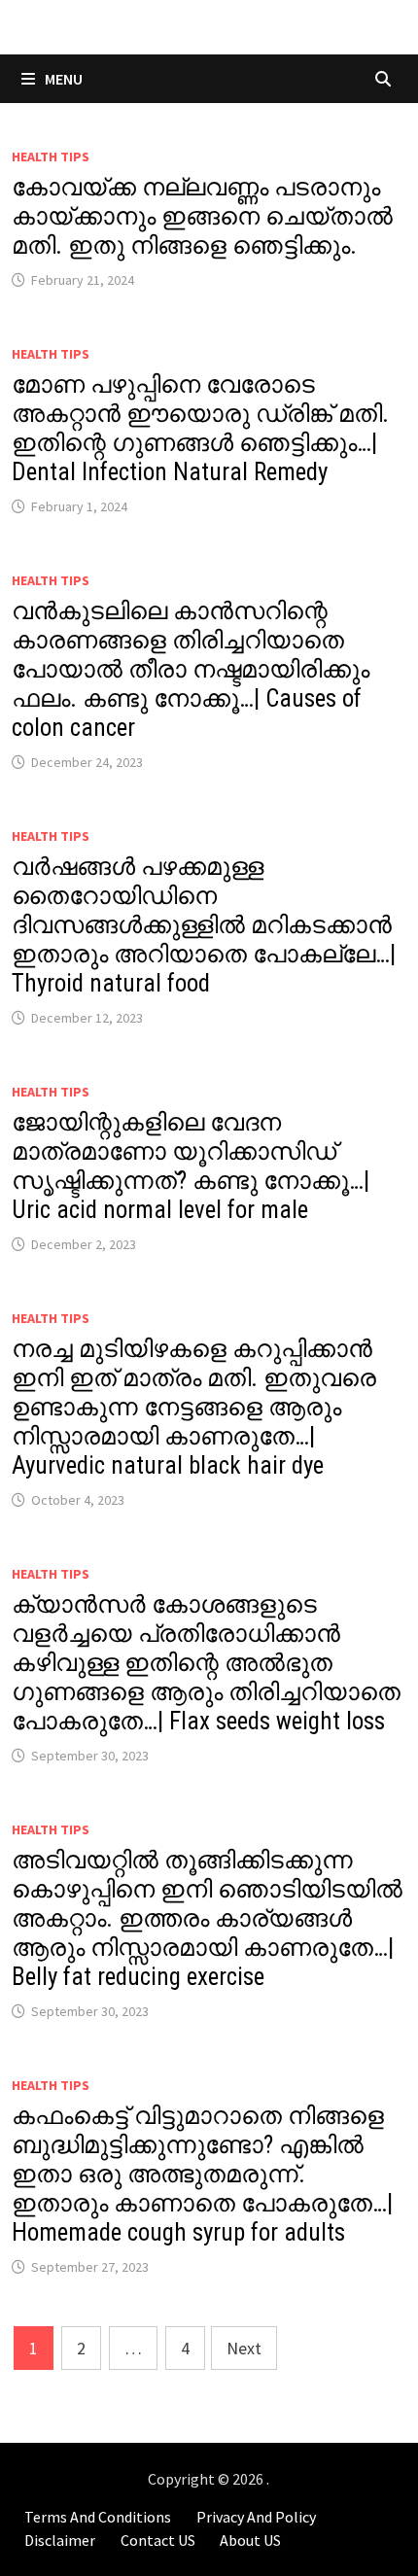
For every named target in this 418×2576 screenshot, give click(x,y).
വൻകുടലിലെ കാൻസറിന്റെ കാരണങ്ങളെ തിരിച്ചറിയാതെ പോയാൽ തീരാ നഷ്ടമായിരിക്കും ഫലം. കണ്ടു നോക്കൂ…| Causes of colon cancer (191, 669)
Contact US (158, 2540)
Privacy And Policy (256, 2517)
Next (244, 2348)
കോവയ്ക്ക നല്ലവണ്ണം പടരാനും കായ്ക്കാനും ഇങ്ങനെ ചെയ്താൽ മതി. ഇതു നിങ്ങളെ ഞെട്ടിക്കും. (202, 216)
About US (250, 2540)
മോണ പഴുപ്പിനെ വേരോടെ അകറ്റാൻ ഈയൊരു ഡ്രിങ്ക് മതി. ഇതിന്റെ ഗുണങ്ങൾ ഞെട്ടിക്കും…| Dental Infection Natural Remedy (200, 428)
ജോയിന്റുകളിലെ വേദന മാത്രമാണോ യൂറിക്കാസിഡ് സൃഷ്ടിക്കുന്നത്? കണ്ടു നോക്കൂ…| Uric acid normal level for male (191, 1166)
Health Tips (51, 157)
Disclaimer (60, 2540)
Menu (62, 79)
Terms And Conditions (98, 2517)
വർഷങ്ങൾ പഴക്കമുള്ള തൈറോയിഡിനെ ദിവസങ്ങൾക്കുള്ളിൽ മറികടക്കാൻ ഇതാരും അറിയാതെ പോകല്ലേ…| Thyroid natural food (204, 925)
